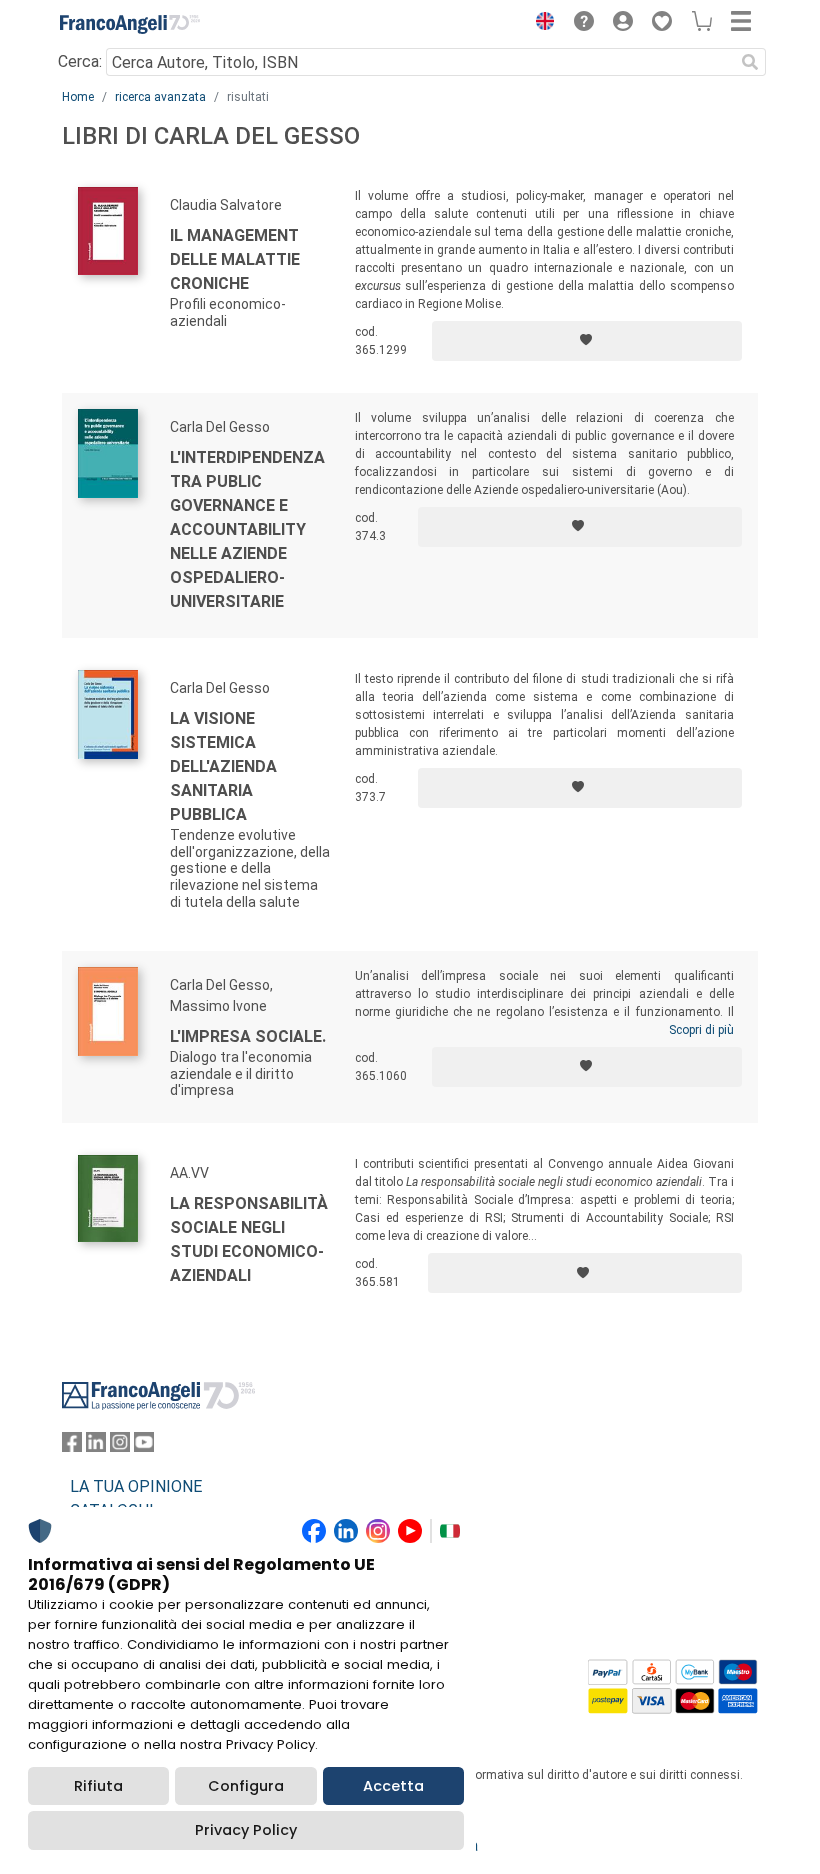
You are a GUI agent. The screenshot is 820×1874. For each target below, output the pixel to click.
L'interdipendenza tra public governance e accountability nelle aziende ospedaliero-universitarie (247, 529)
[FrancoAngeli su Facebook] (72, 1446)
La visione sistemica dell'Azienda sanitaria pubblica (223, 766)
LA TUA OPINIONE (136, 1486)
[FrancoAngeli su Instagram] (120, 1446)
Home (78, 97)
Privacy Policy (246, 1830)
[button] (540, 24)
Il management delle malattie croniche (235, 259)
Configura (246, 1786)
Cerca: (80, 61)
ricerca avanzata (160, 97)
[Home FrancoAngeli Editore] (130, 24)
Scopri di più (701, 1030)
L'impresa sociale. (248, 1036)
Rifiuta (98, 1786)
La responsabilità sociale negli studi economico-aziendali (249, 1239)
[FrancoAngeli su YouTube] (144, 1446)
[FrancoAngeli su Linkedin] (96, 1446)
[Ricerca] (750, 62)
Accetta (393, 1786)
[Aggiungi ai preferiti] (587, 341)
